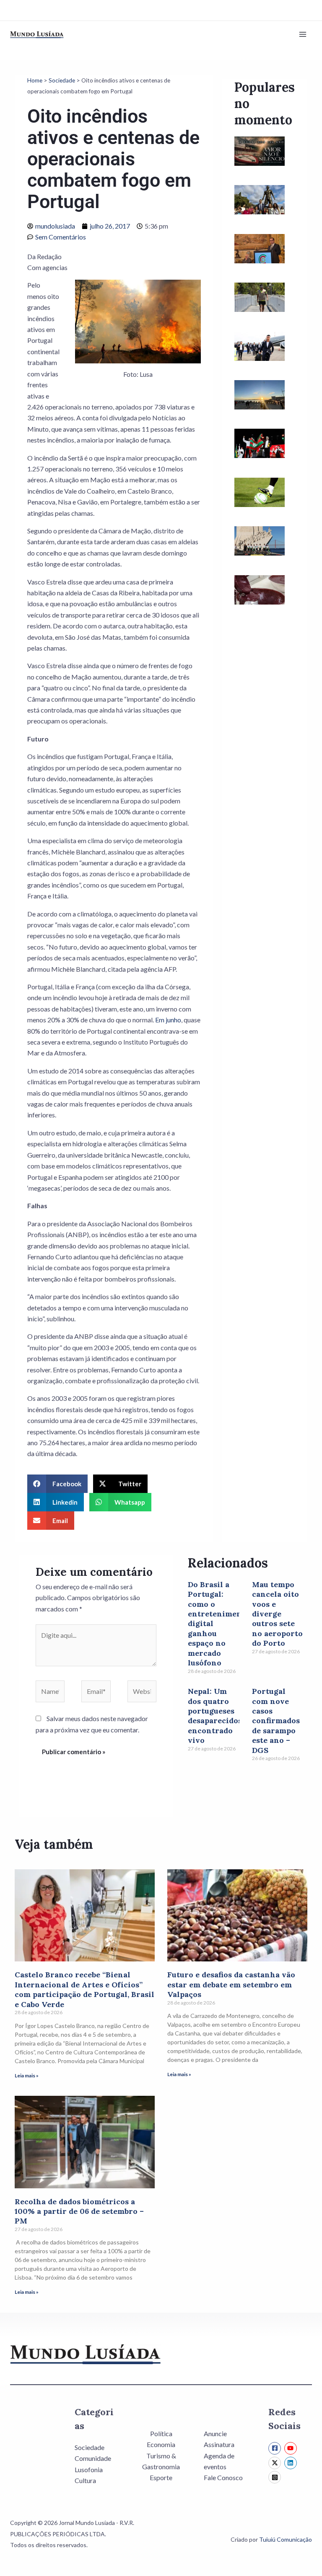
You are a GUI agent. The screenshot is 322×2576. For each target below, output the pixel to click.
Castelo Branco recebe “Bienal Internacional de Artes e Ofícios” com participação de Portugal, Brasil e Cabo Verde (84, 1989)
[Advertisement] (265, 768)
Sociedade (62, 80)
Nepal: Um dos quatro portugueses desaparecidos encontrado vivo (215, 1716)
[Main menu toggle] (303, 34)
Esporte (161, 2477)
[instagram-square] (276, 2477)
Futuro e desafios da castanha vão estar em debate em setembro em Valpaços (231, 1984)
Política (161, 2433)
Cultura (85, 2480)
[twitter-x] (276, 2463)
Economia (161, 2444)
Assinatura (219, 2444)
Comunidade (93, 2458)
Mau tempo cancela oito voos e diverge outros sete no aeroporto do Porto (277, 1614)
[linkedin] (292, 2463)
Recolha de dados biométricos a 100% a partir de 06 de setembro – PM (79, 2211)
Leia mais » (27, 2075)
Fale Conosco (223, 2477)
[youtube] (292, 2448)
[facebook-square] (276, 2448)
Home (35, 80)
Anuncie (215, 2433)
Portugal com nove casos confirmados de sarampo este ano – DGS (276, 1720)
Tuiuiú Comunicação (286, 2539)
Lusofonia (89, 2469)
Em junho (168, 1020)
